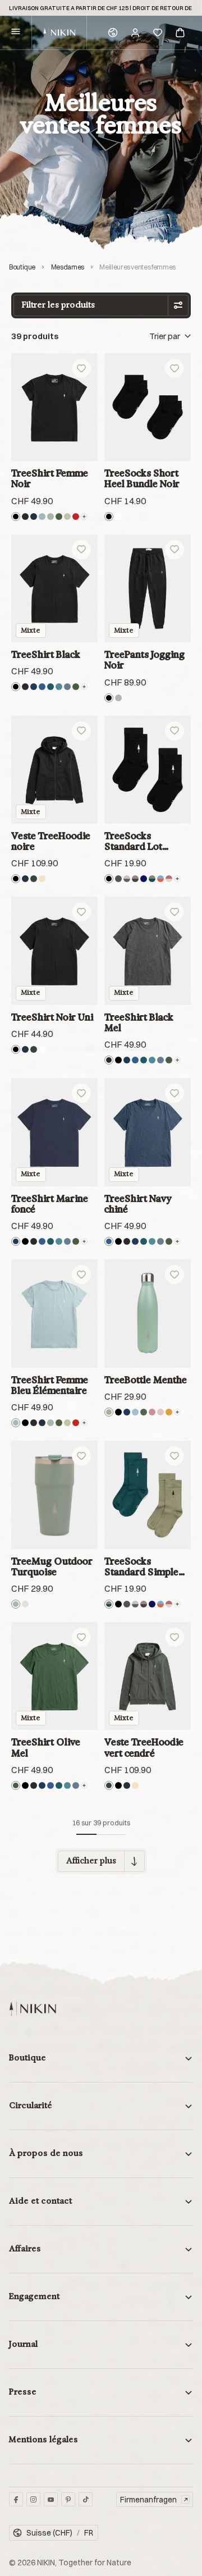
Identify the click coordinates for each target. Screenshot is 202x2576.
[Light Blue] (135, 1412)
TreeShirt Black (46, 654)
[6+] (84, 517)
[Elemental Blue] (42, 517)
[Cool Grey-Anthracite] (127, 879)
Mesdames (68, 267)
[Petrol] (50, 687)
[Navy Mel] (42, 687)
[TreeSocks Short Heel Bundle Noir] (148, 407)
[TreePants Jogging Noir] (148, 589)
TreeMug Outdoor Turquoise (52, 1566)
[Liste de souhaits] (158, 33)
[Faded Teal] (59, 687)
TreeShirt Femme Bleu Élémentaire (50, 1385)
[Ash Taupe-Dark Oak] (135, 879)
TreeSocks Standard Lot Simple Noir (133, 842)
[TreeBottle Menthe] (148, 1314)
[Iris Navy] (144, 879)
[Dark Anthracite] (118, 879)
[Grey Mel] (118, 698)
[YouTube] (51, 2499)
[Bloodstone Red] (76, 517)
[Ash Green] (34, 879)
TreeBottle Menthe (146, 1380)
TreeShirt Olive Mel (46, 1747)
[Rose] (160, 1412)
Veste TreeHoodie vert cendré (144, 1747)
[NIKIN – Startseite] (33, 2009)
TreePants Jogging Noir (144, 660)
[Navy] (34, 687)
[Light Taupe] (42, 879)
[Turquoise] (50, 517)
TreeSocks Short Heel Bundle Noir (142, 478)
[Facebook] (16, 2499)
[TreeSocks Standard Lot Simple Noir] (148, 770)
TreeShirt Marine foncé (50, 1204)
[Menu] (16, 33)
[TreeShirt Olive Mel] (54, 1676)
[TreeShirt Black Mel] (148, 951)
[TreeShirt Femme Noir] (54, 407)
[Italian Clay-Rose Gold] (169, 879)
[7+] (84, 687)
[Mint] (109, 1412)
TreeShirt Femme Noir (50, 478)
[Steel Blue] (67, 687)
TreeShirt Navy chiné (138, 1204)
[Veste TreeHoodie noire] (54, 770)
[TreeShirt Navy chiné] (148, 1132)
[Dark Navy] (34, 517)
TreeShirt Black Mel (139, 1022)
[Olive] (144, 1412)
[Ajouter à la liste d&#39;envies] (81, 368)
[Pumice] (25, 1604)
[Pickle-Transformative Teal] (152, 879)
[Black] (16, 517)
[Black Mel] (25, 517)
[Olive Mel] (59, 517)
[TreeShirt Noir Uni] (54, 951)
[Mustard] (169, 1412)
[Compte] (135, 33)
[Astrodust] (152, 1412)
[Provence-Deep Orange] (160, 879)
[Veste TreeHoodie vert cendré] (148, 1676)
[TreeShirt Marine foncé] (54, 1132)
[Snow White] (118, 517)
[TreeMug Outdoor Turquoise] (54, 1495)
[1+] (177, 879)
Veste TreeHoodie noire (51, 841)
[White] (42, 1049)
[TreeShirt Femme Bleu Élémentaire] (54, 1314)
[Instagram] (33, 2499)
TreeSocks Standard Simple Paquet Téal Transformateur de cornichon (146, 1567)
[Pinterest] (68, 2499)
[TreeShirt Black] (54, 589)
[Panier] (180, 33)
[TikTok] (86, 2499)
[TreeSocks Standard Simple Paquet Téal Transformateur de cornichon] (148, 1495)
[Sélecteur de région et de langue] (113, 33)
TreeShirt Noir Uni (52, 1017)
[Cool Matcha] (67, 517)
